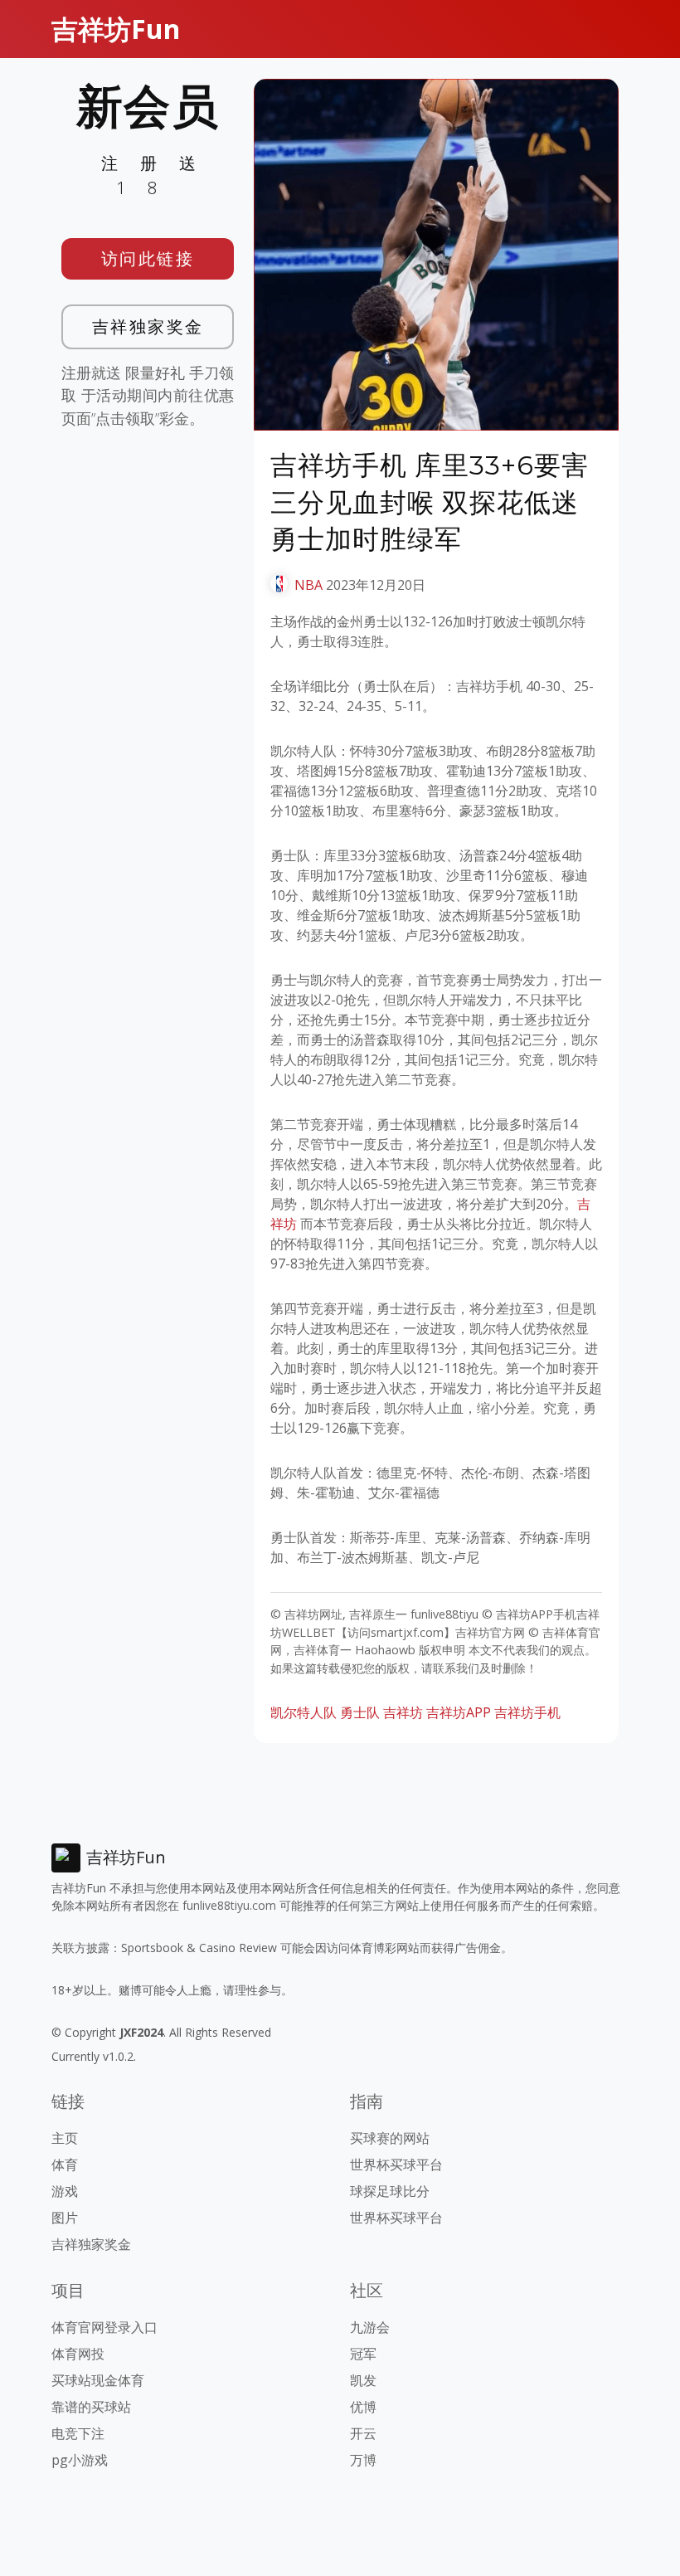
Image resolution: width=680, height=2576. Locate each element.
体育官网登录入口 (104, 2327)
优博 (363, 2407)
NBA (308, 585)
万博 (363, 2460)
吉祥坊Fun (116, 29)
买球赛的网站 (390, 2138)
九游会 (370, 2327)
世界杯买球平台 (396, 2165)
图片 (65, 2218)
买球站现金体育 (98, 2380)
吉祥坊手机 (527, 1712)
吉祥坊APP (459, 1712)
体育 (65, 2165)
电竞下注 (78, 2433)
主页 (65, 2138)
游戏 (65, 2191)
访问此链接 (148, 258)
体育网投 (78, 2354)
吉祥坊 (403, 1712)
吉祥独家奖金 (148, 326)
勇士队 (360, 1712)
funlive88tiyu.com (229, 1905)
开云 (363, 2433)
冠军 (363, 2354)
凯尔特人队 (304, 1712)
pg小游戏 (80, 2460)
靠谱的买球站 (91, 2407)
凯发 (363, 2380)
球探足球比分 (390, 2191)
